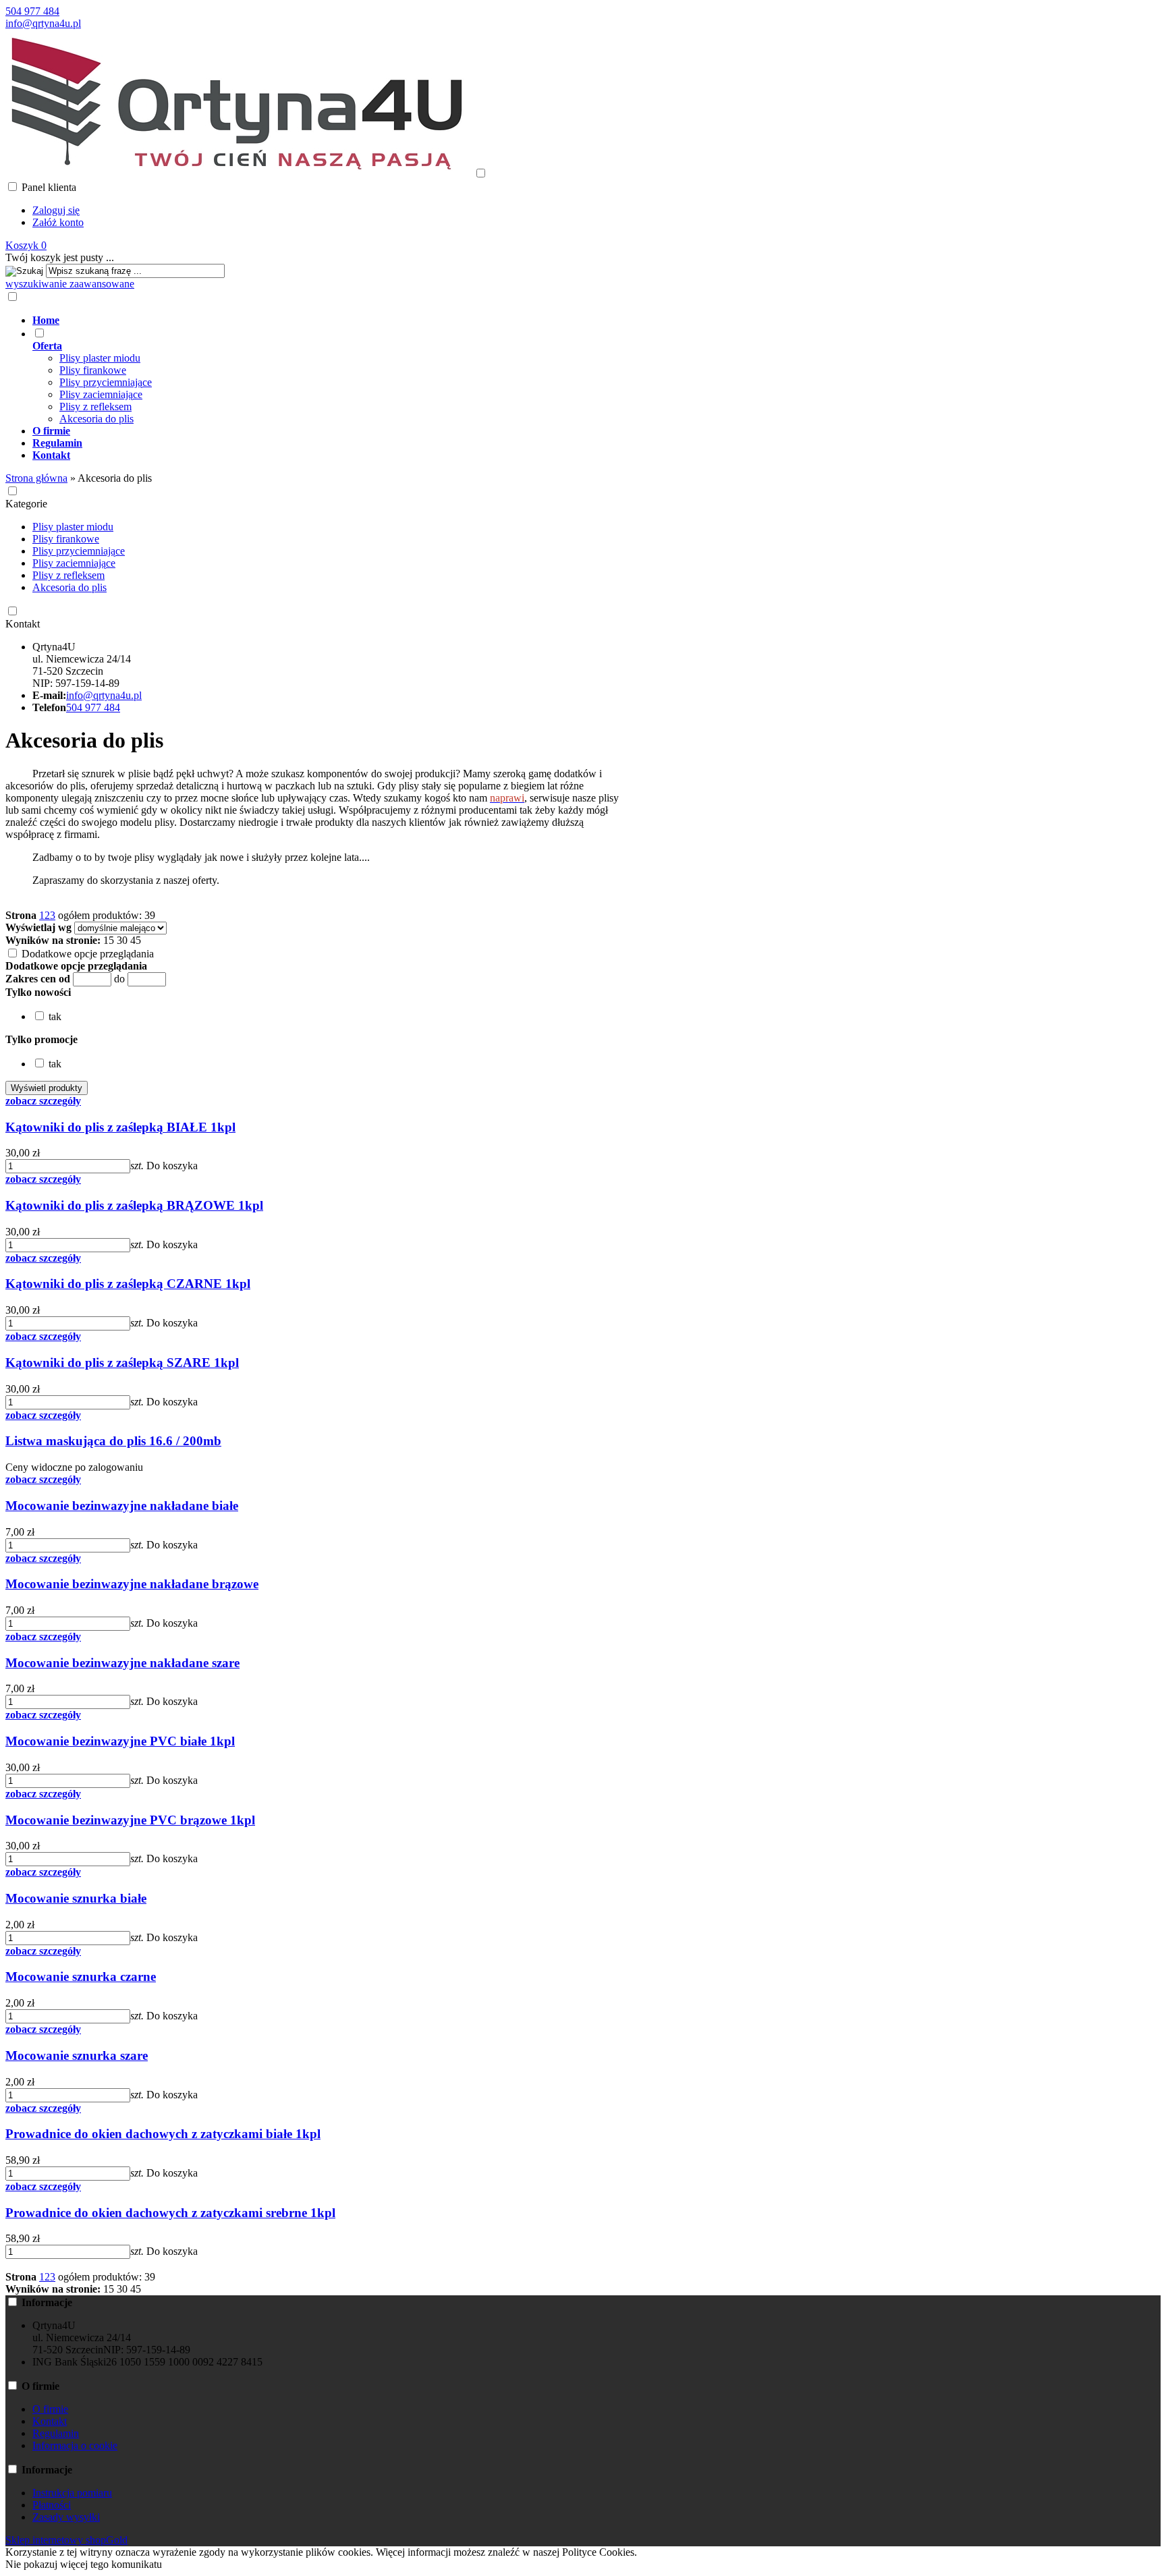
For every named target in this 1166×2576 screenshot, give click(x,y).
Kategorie (26, 504)
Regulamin (56, 2433)
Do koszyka (172, 1166)
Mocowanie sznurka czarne (81, 1977)
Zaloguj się (56, 210)
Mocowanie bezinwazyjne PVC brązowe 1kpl (130, 1820)
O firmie (50, 2409)
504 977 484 (32, 11)
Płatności (52, 2505)
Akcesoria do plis (96, 419)
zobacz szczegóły (43, 1101)
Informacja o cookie (75, 2445)
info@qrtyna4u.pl (43, 23)
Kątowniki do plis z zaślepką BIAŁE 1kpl (120, 1127)
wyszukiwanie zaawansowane (70, 284)
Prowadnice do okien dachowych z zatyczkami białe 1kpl (163, 2134)
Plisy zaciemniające (101, 394)
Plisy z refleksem (95, 407)
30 (122, 940)
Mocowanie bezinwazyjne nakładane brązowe (132, 1584)
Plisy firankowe (93, 370)
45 (136, 940)
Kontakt (23, 624)
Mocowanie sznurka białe (76, 1898)
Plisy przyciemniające (106, 382)
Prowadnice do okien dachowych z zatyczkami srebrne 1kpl (170, 2213)
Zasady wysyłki (66, 2517)
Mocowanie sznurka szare (77, 2055)
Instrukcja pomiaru (72, 2493)
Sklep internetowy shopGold (66, 2540)
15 (109, 940)
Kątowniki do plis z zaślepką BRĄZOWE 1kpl (134, 1205)
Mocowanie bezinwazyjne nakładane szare (122, 1663)
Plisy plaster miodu (100, 358)
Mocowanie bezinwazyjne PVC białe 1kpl (120, 1741)
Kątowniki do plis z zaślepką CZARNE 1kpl (128, 1284)
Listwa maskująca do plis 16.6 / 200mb (113, 1441)
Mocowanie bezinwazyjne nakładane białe (122, 1506)
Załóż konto (58, 222)
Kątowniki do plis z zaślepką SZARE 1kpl (122, 1363)
